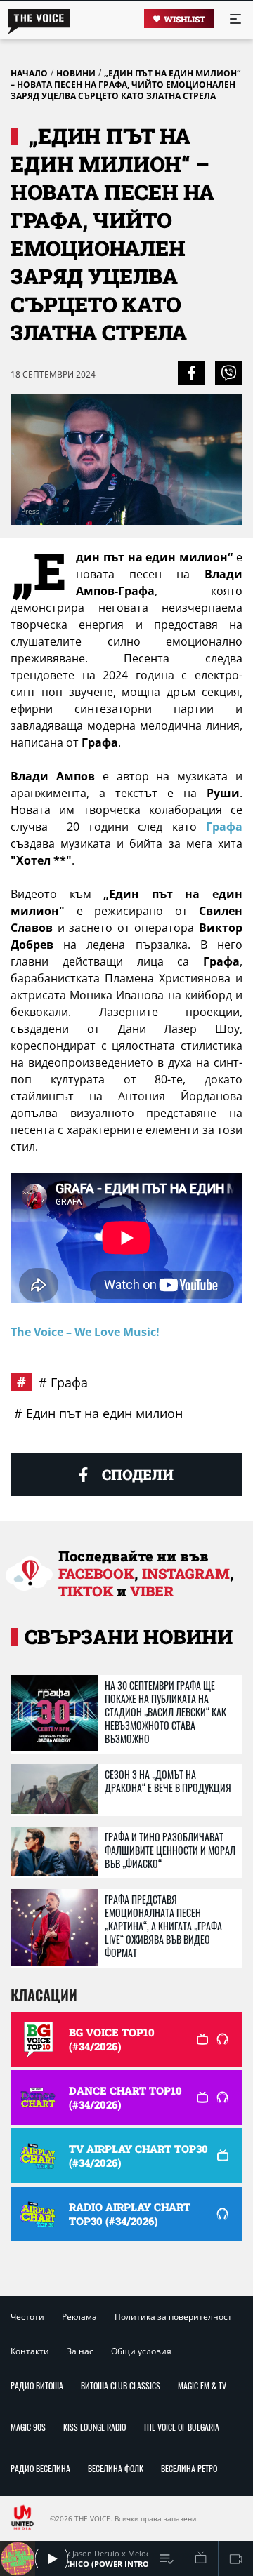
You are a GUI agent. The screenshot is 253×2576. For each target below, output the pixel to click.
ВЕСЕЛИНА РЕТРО (189, 2468)
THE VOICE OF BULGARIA (181, 2427)
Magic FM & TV (202, 2385)
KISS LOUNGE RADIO (95, 2427)
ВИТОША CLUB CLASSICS (121, 2385)
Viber (152, 1591)
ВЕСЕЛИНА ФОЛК (116, 2468)
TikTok (86, 1591)
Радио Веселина (40, 2468)
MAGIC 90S (28, 2427)
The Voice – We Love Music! (85, 1332)
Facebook (96, 1573)
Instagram (186, 1573)
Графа (224, 827)
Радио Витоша (37, 2385)
